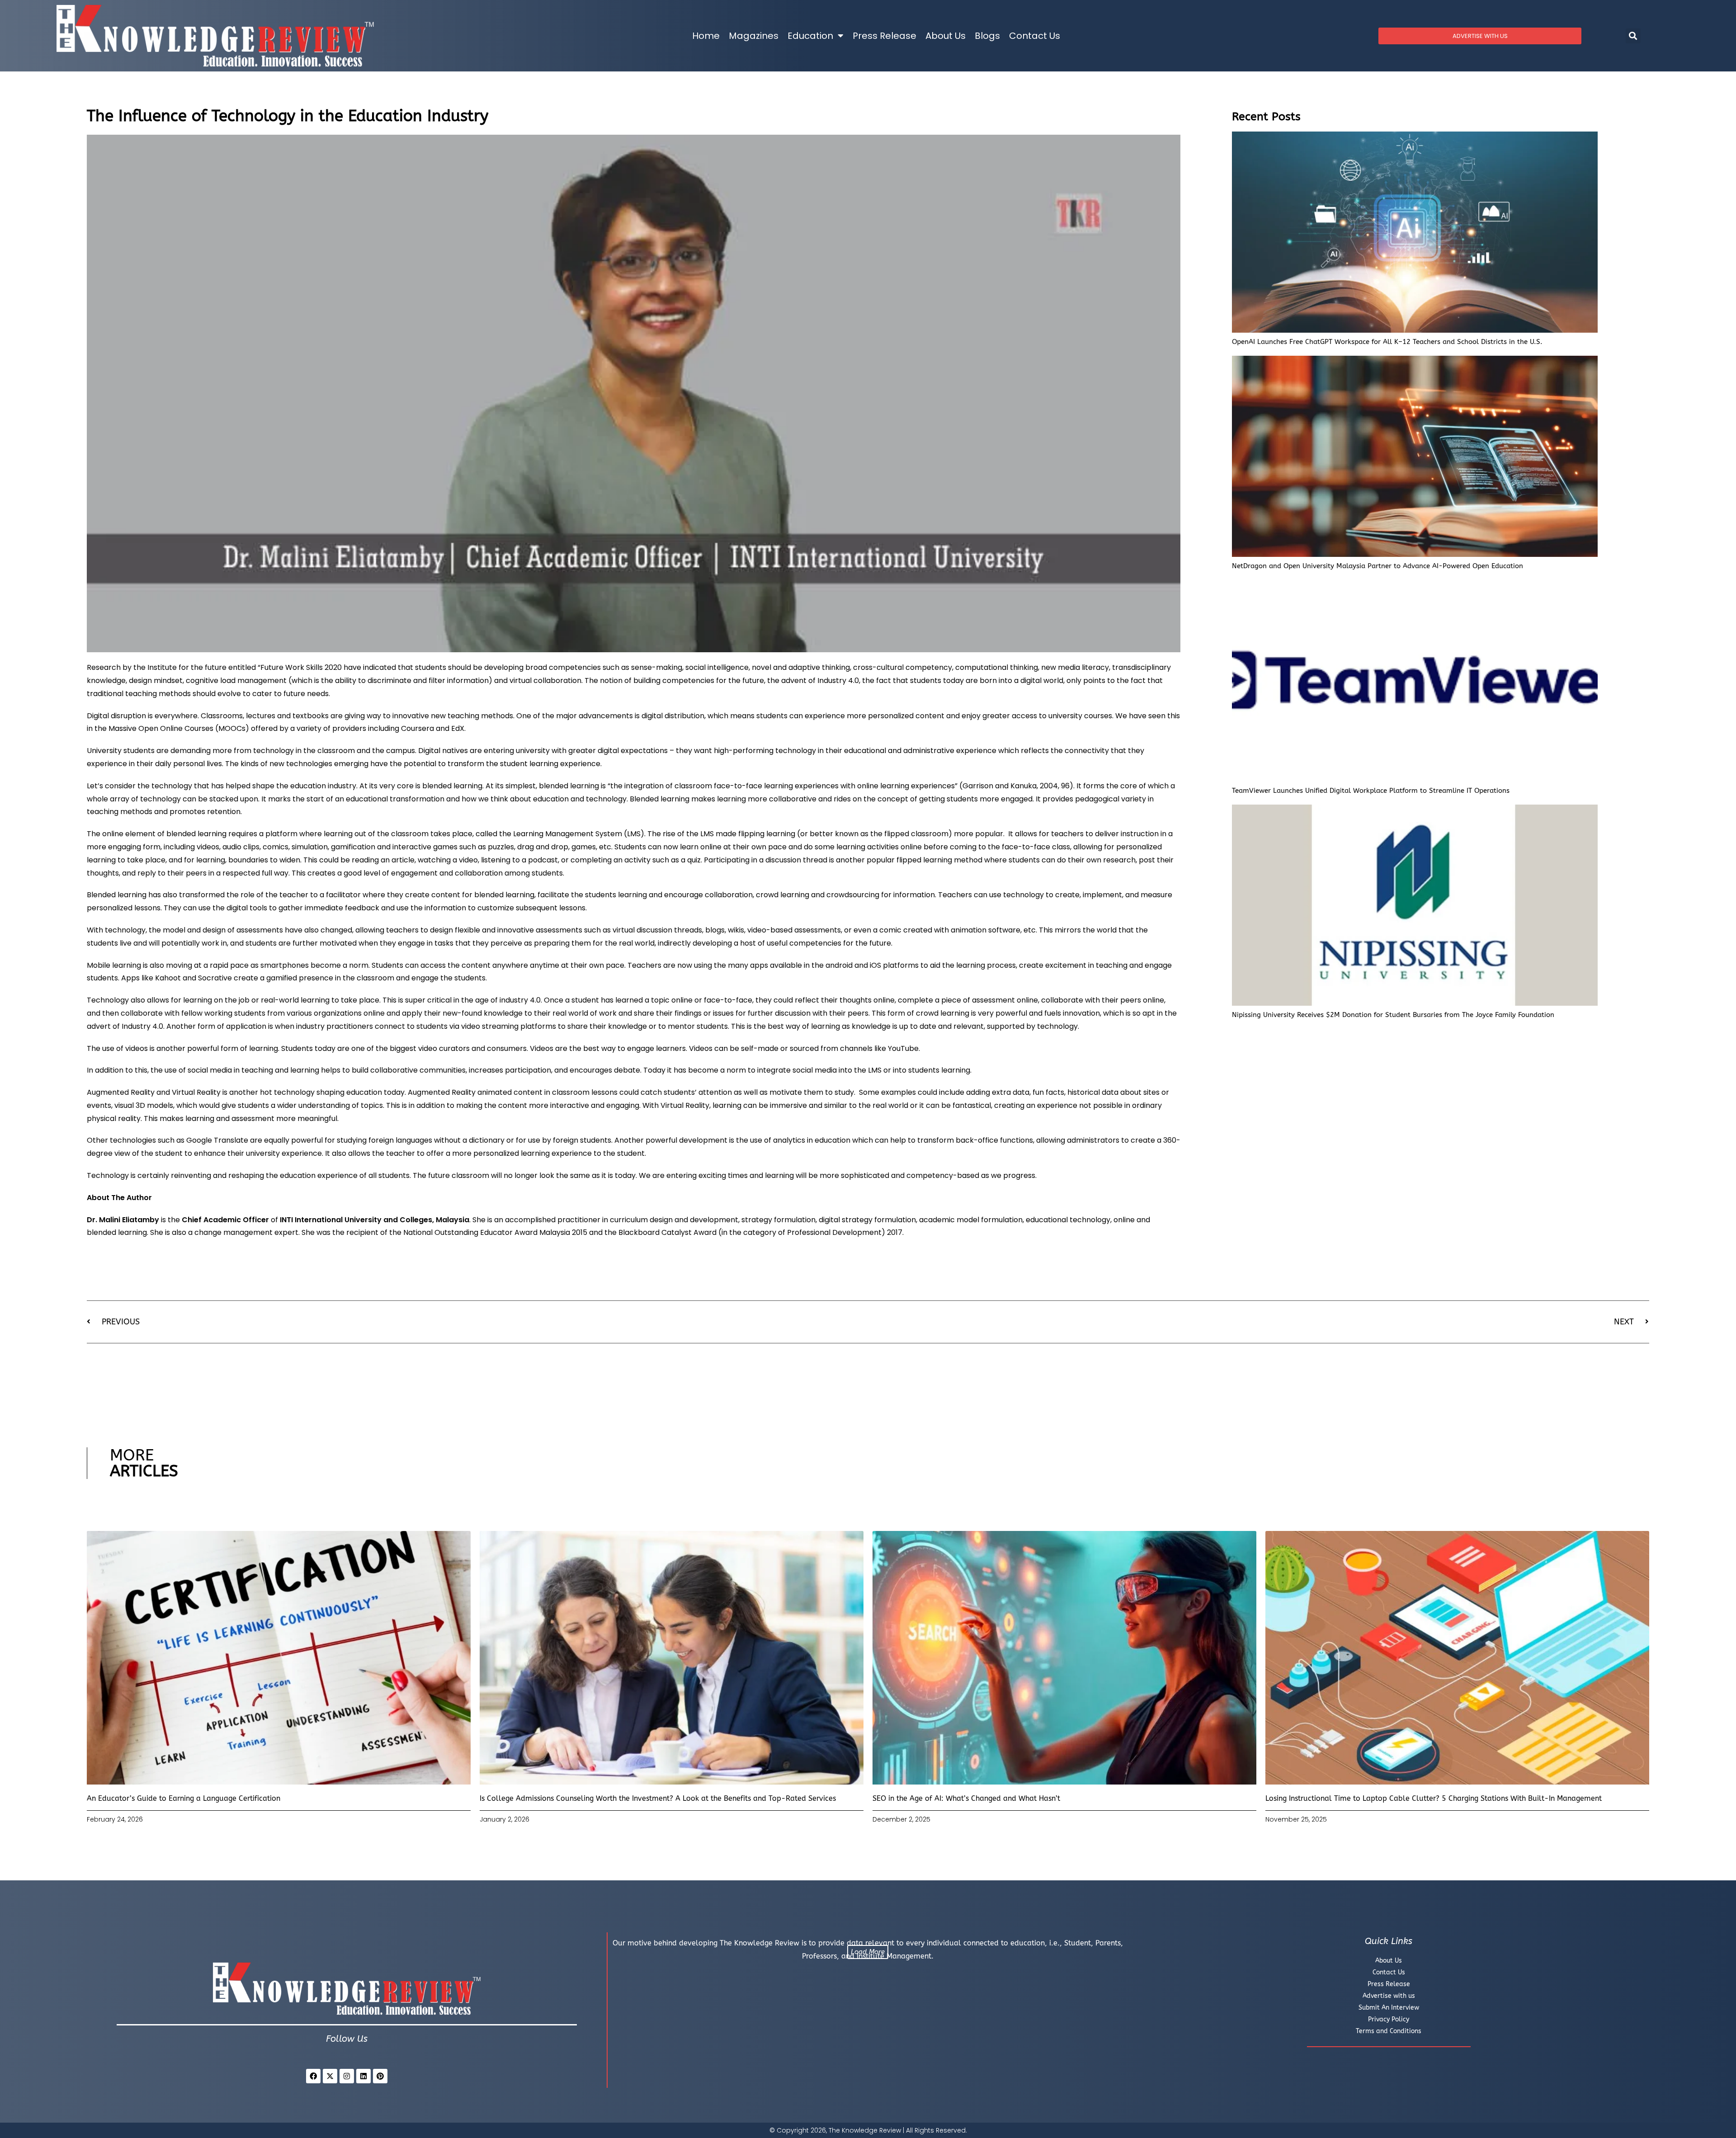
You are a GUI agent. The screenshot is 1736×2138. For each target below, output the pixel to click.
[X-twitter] (330, 2076)
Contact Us (1035, 36)
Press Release (885, 36)
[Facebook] (313, 2076)
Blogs (987, 36)
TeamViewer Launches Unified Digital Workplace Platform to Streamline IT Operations (1371, 791)
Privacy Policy (1389, 2019)
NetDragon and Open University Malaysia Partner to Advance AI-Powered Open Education (1377, 566)
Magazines (754, 36)
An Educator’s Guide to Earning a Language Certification (184, 1798)
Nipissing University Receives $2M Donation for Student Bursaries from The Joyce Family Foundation (1393, 1015)
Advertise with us (1389, 1996)
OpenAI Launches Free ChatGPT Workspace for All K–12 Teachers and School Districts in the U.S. (1387, 342)
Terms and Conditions (1389, 2031)
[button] (1633, 36)
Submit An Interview (1389, 2008)
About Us (946, 36)
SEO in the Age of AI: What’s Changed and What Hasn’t (966, 1798)
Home (706, 36)
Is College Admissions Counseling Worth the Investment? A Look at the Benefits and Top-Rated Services (658, 1798)
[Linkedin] (363, 2076)
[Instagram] (347, 2076)
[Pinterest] (380, 2076)
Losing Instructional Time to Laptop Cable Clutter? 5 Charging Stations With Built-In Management (1434, 1798)
